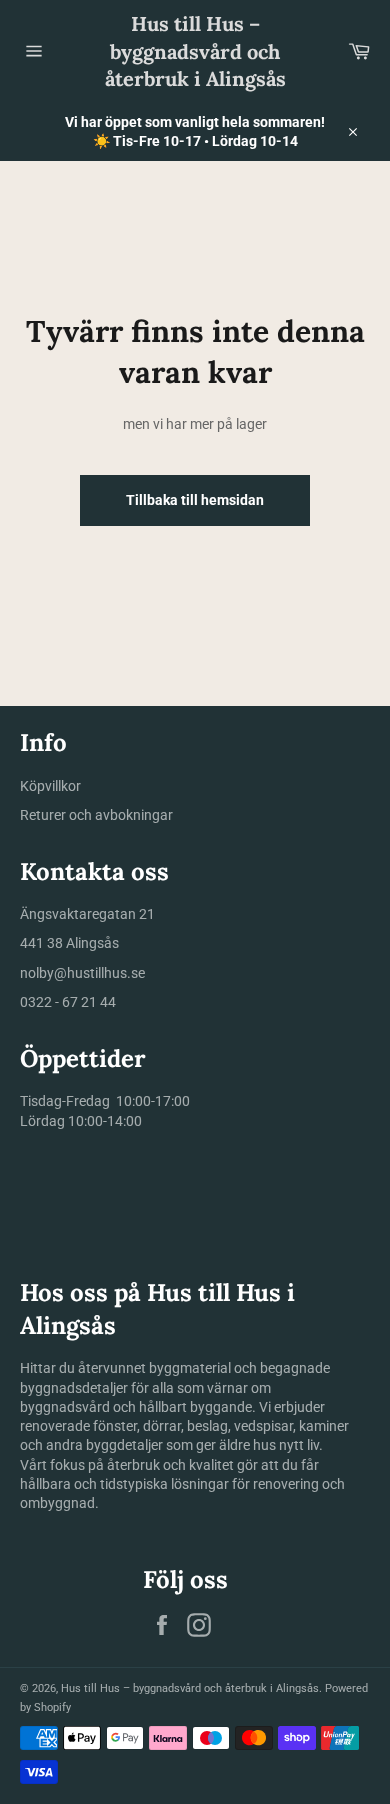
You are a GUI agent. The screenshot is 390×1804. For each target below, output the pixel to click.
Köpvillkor (50, 786)
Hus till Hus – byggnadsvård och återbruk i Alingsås (195, 51)
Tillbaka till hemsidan (195, 500)
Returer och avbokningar (96, 815)
